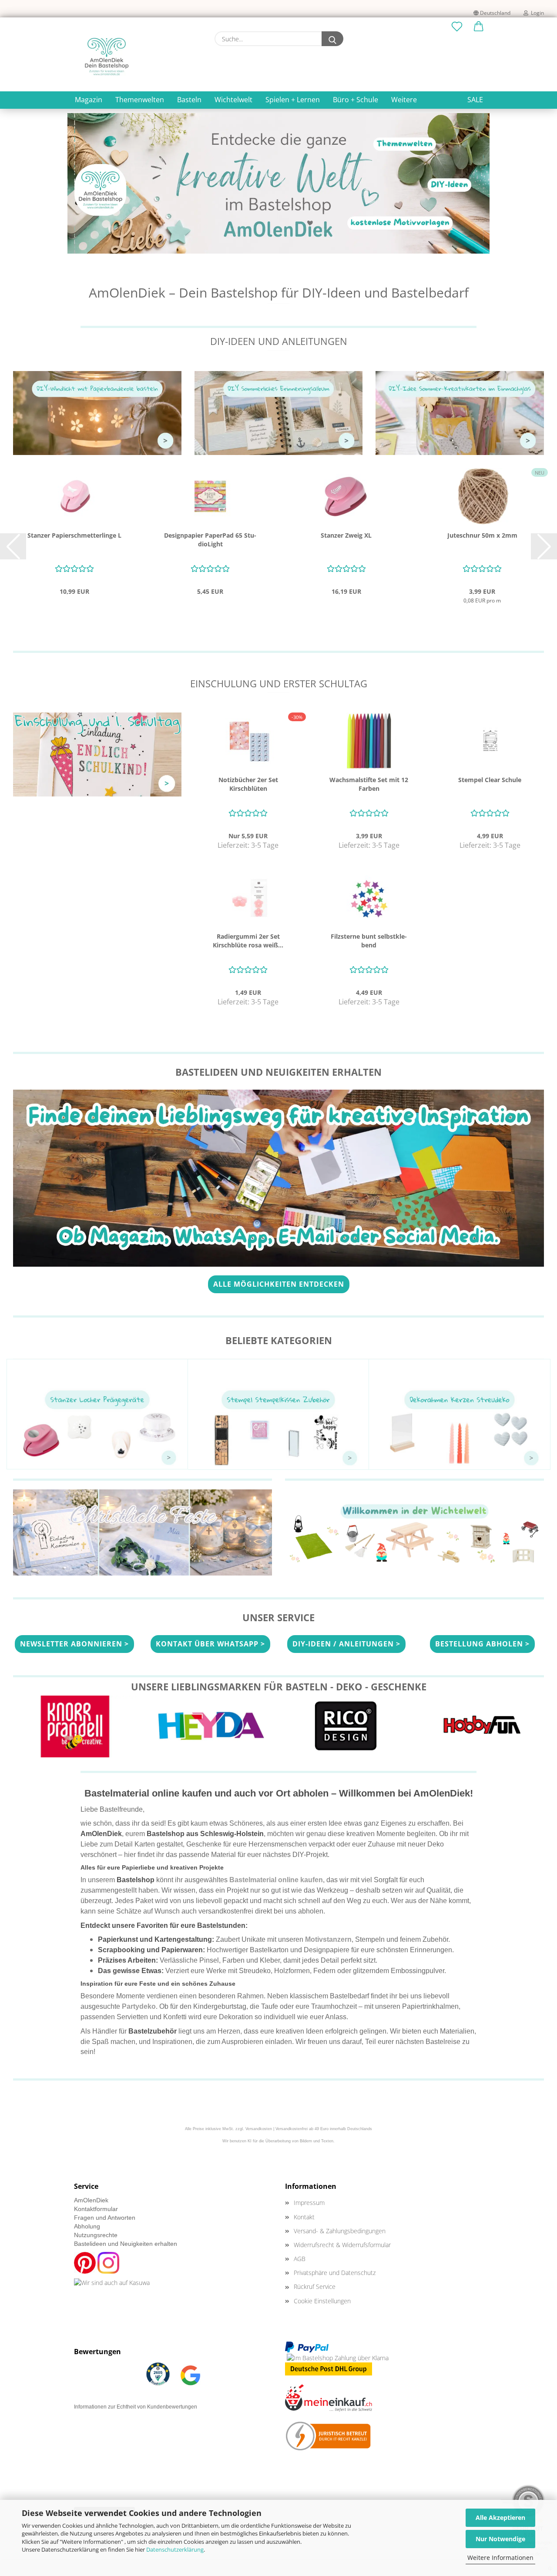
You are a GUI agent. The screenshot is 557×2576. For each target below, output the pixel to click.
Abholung (87, 2226)
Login (536, 13)
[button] (479, 27)
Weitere (404, 100)
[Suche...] (332, 39)
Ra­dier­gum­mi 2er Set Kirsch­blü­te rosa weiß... (248, 941)
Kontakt (304, 2217)
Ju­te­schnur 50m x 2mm (482, 535)
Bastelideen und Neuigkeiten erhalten (126, 2244)
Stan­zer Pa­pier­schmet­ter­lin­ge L (74, 535)
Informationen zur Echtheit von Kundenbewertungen (136, 2407)
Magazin (89, 100)
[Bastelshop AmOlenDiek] (107, 57)
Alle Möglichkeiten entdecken (279, 1284)
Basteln (189, 100)
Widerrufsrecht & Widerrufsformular (342, 2245)
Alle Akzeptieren (500, 2517)
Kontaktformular (96, 2209)
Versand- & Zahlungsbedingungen (340, 2231)
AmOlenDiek (91, 2200)
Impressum (309, 2203)
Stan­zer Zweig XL (346, 535)
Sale (475, 100)
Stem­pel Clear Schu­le (490, 780)
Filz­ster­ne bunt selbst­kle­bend (369, 941)
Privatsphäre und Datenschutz (335, 2273)
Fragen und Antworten (105, 2218)
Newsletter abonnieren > (74, 1644)
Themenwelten (140, 100)
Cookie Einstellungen (322, 2301)
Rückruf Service (315, 2287)
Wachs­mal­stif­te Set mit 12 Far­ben (369, 784)
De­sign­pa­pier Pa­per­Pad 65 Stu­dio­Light (210, 540)
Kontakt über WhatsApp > (210, 1644)
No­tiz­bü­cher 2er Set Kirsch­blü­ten (248, 784)
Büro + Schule (356, 100)
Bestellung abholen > (482, 1644)
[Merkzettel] (457, 27)
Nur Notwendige (500, 2539)
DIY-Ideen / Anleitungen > (346, 1644)
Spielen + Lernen (293, 100)
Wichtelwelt (233, 100)
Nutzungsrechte (96, 2235)
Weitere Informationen (500, 2558)
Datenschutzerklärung (175, 2549)
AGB (300, 2259)
